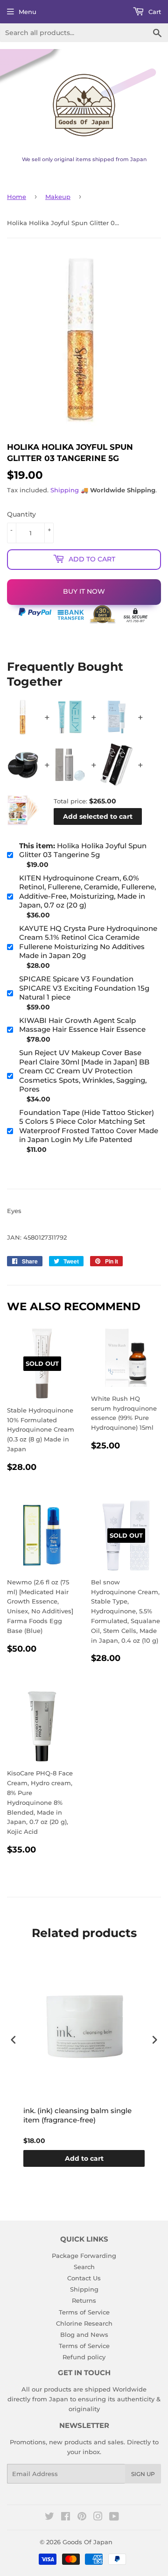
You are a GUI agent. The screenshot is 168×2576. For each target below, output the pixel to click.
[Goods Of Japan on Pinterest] (82, 2518)
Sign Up (143, 2474)
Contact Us (84, 2278)
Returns (84, 2300)
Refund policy (84, 2357)
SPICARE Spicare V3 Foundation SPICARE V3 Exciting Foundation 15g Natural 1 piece (84, 988)
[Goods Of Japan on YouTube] (114, 2518)
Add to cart (84, 2158)
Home (17, 197)
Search (84, 2267)
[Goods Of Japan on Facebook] (66, 2518)
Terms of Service (84, 2312)
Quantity (21, 514)
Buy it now (84, 591)
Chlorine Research (84, 2323)
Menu (28, 12)
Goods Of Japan (87, 2542)
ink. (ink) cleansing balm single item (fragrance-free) (77, 2115)
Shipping (65, 490)
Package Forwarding (84, 2256)
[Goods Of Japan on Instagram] (98, 2518)
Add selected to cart (98, 816)
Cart (154, 12)
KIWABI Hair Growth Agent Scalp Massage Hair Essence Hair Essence (82, 1025)
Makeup (58, 197)
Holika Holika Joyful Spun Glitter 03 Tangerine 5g (83, 850)
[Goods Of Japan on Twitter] (49, 2518)
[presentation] (14, 2040)
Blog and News (84, 2335)
